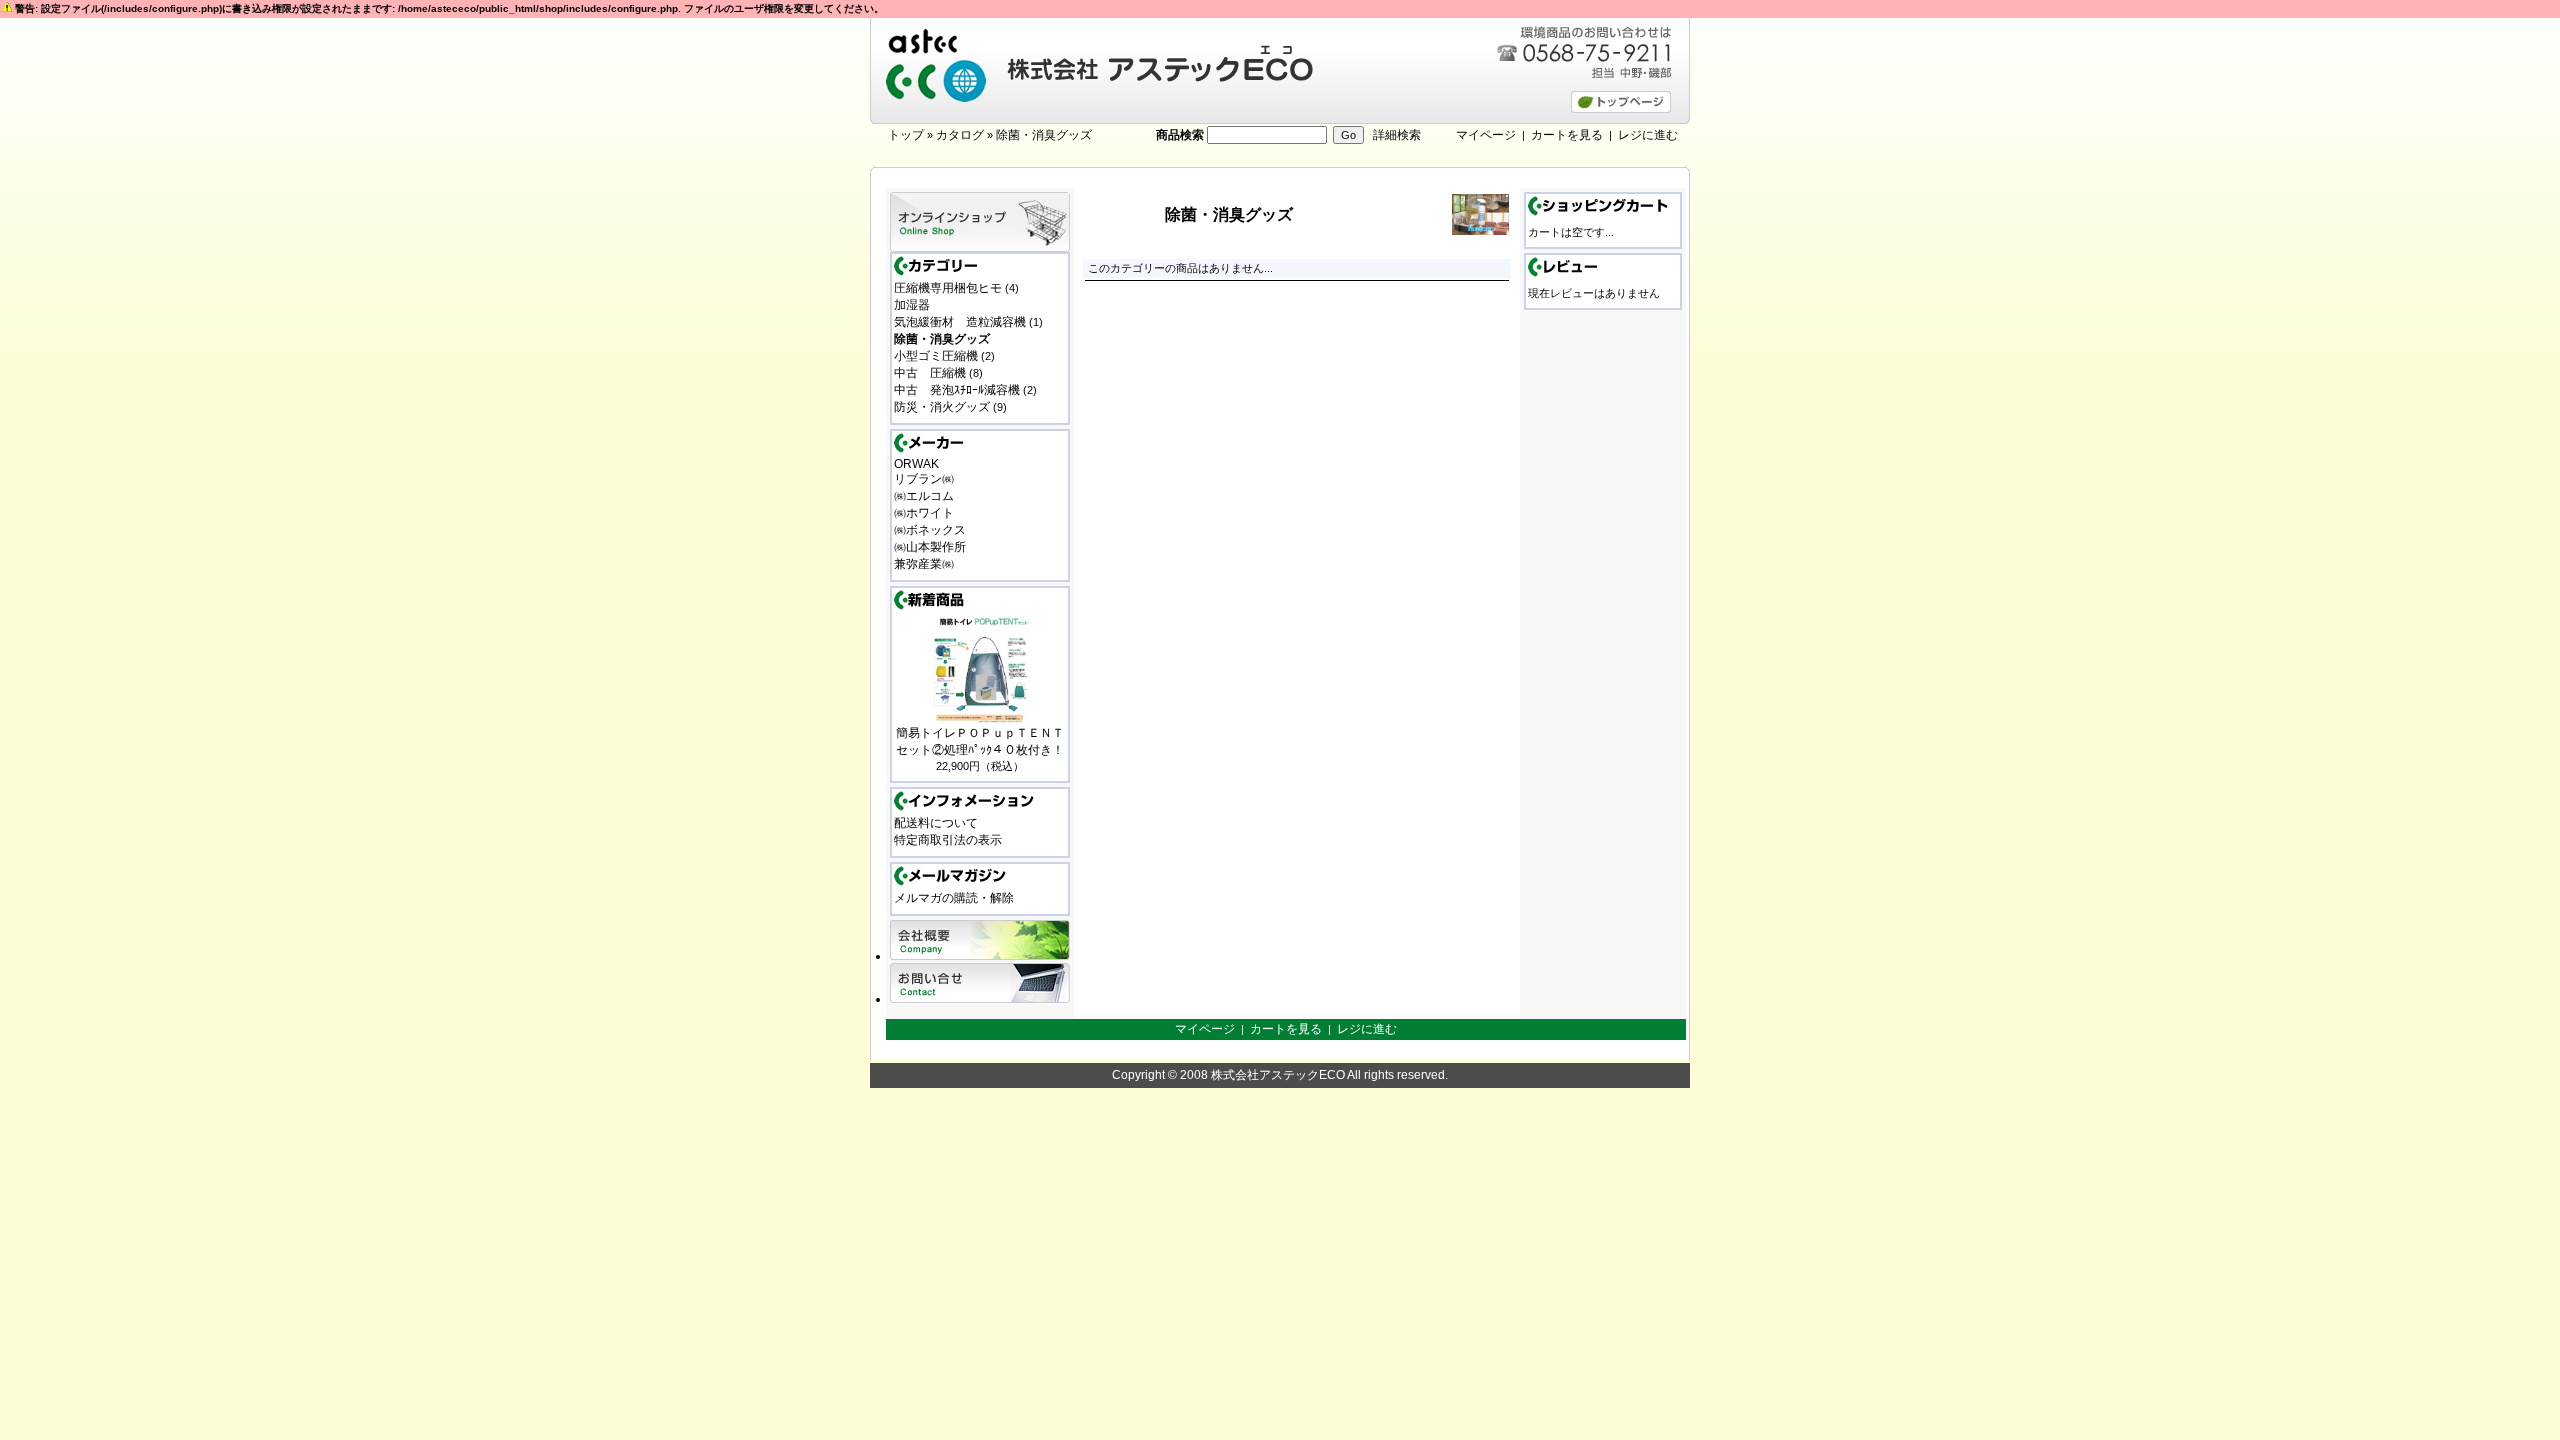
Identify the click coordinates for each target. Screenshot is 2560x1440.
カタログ (960, 135)
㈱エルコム (924, 496)
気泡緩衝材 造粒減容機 (960, 322)
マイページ (1486, 135)
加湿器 (912, 305)
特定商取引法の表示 (948, 840)
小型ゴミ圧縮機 (936, 356)
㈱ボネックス (930, 530)
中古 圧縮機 (930, 373)
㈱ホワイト (924, 513)
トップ (906, 135)
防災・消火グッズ (942, 407)
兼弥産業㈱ (924, 564)
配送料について (936, 823)
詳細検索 (1397, 135)
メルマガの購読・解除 (954, 898)
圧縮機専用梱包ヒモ (948, 288)
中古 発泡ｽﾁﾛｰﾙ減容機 (957, 390)
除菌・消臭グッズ (1044, 135)
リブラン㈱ (924, 479)
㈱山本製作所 (930, 547)
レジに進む (1648, 135)
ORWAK (916, 464)
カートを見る (1567, 135)
